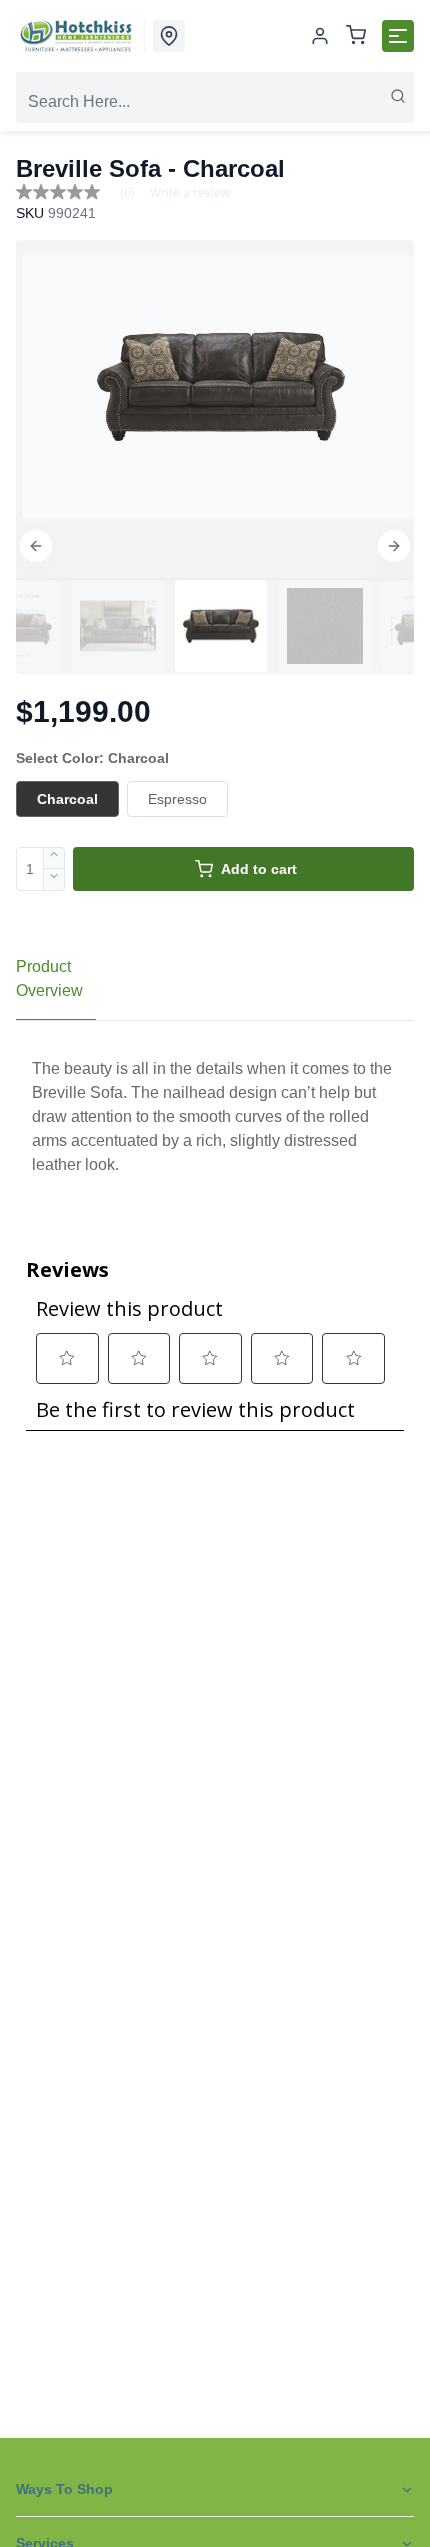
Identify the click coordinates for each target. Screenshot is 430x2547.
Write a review (190, 193)
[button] (36, 546)
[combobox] (215, 102)
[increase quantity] (54, 858)
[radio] (67, 799)
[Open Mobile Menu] (398, 36)
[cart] (356, 36)
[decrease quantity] (54, 880)
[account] (320, 36)
